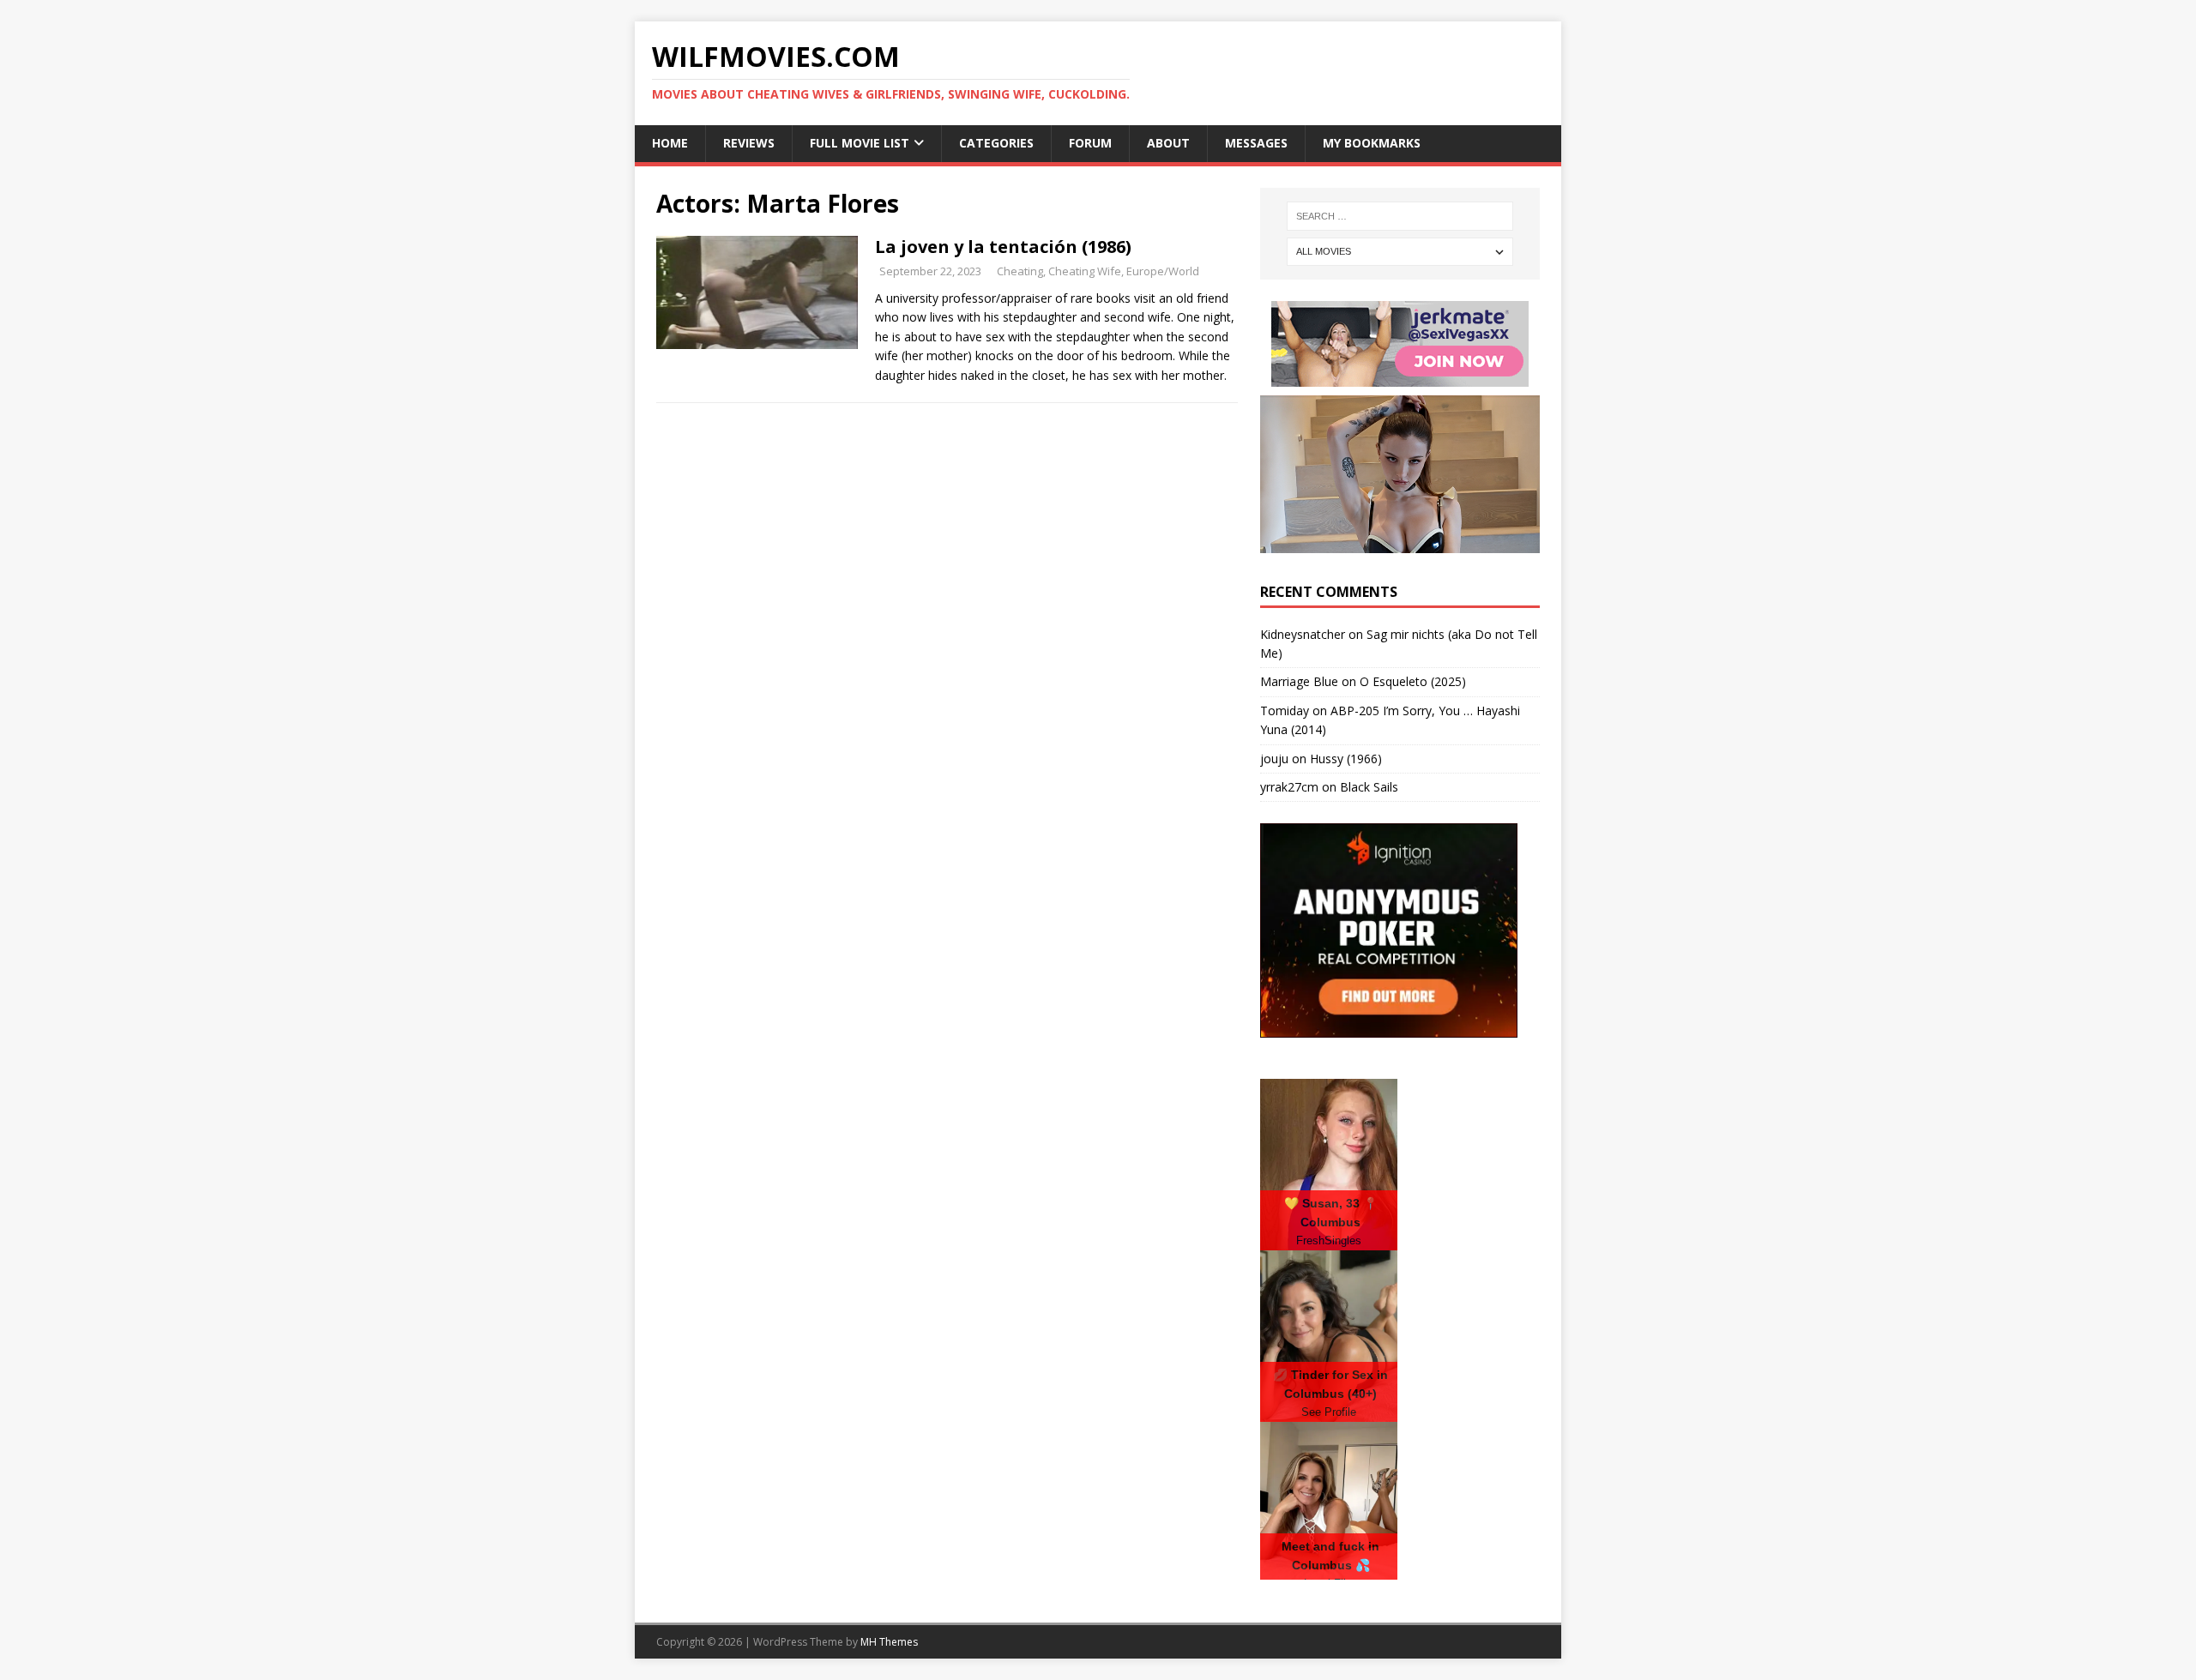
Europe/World (1163, 271)
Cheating (1020, 271)
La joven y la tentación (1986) (1003, 247)
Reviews (749, 143)
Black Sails (1369, 787)
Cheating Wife (1085, 271)
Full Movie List (860, 143)
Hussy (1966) (1346, 759)
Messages (1256, 143)
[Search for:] (1400, 216)
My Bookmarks (1372, 143)
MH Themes (889, 1642)
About (1168, 143)
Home (670, 143)
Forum (1090, 143)
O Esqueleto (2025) (1413, 681)
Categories (996, 143)
